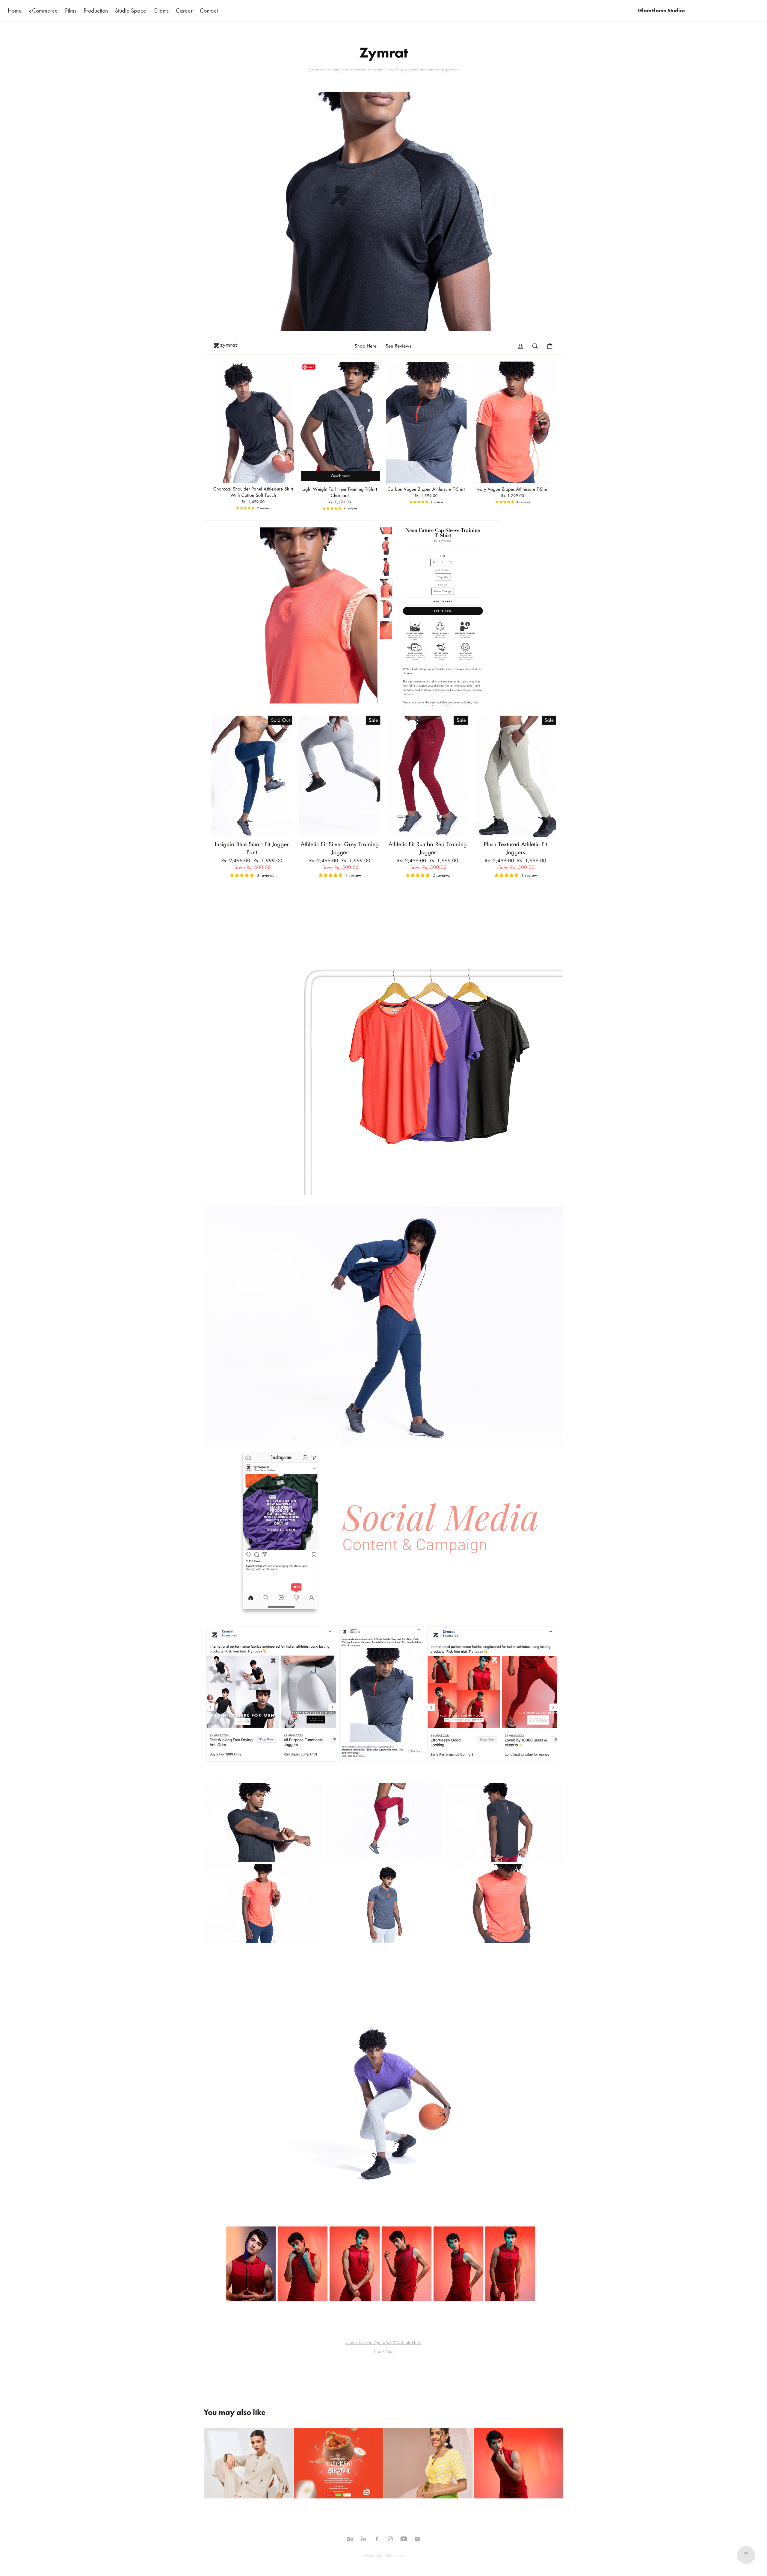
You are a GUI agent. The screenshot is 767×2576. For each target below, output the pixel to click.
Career (184, 10)
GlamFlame (395, 2555)
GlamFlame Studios (662, 10)
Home (15, 10)
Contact (209, 10)
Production (96, 10)
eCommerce (43, 10)
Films (71, 10)
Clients (161, 10)
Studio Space (131, 10)
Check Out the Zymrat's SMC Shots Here (383, 2342)
